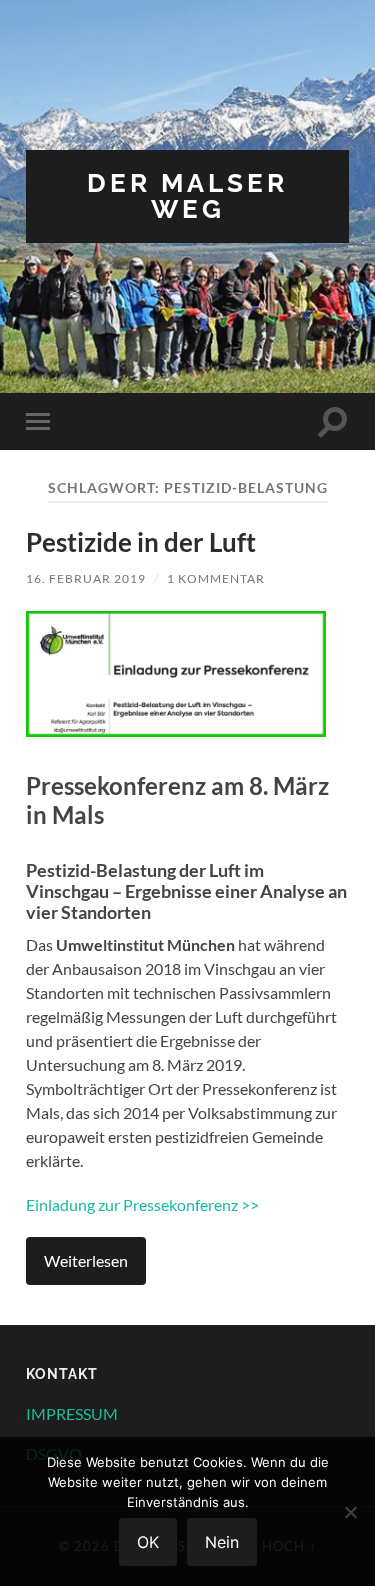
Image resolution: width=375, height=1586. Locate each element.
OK (148, 1542)
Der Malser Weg (187, 195)
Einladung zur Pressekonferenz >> (142, 1204)
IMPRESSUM (72, 1413)
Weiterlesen (86, 1260)
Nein (222, 1542)
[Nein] (350, 1512)
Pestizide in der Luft (141, 542)
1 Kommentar (216, 578)
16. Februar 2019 (86, 578)
